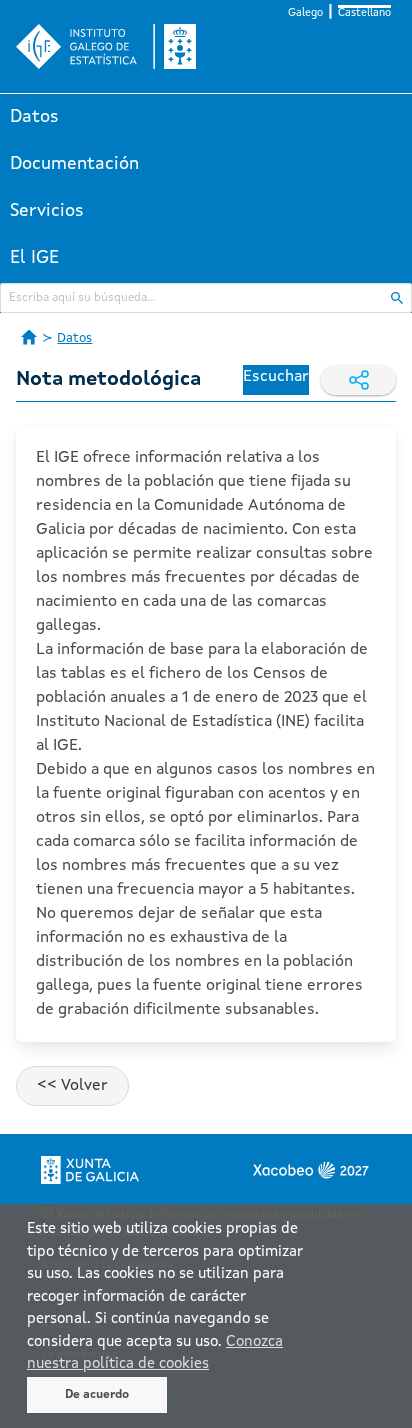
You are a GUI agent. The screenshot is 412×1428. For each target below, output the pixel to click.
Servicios (47, 211)
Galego (305, 13)
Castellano (364, 13)
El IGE (34, 258)
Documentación (74, 164)
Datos (34, 117)
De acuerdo (97, 1395)
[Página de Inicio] (29, 337)
